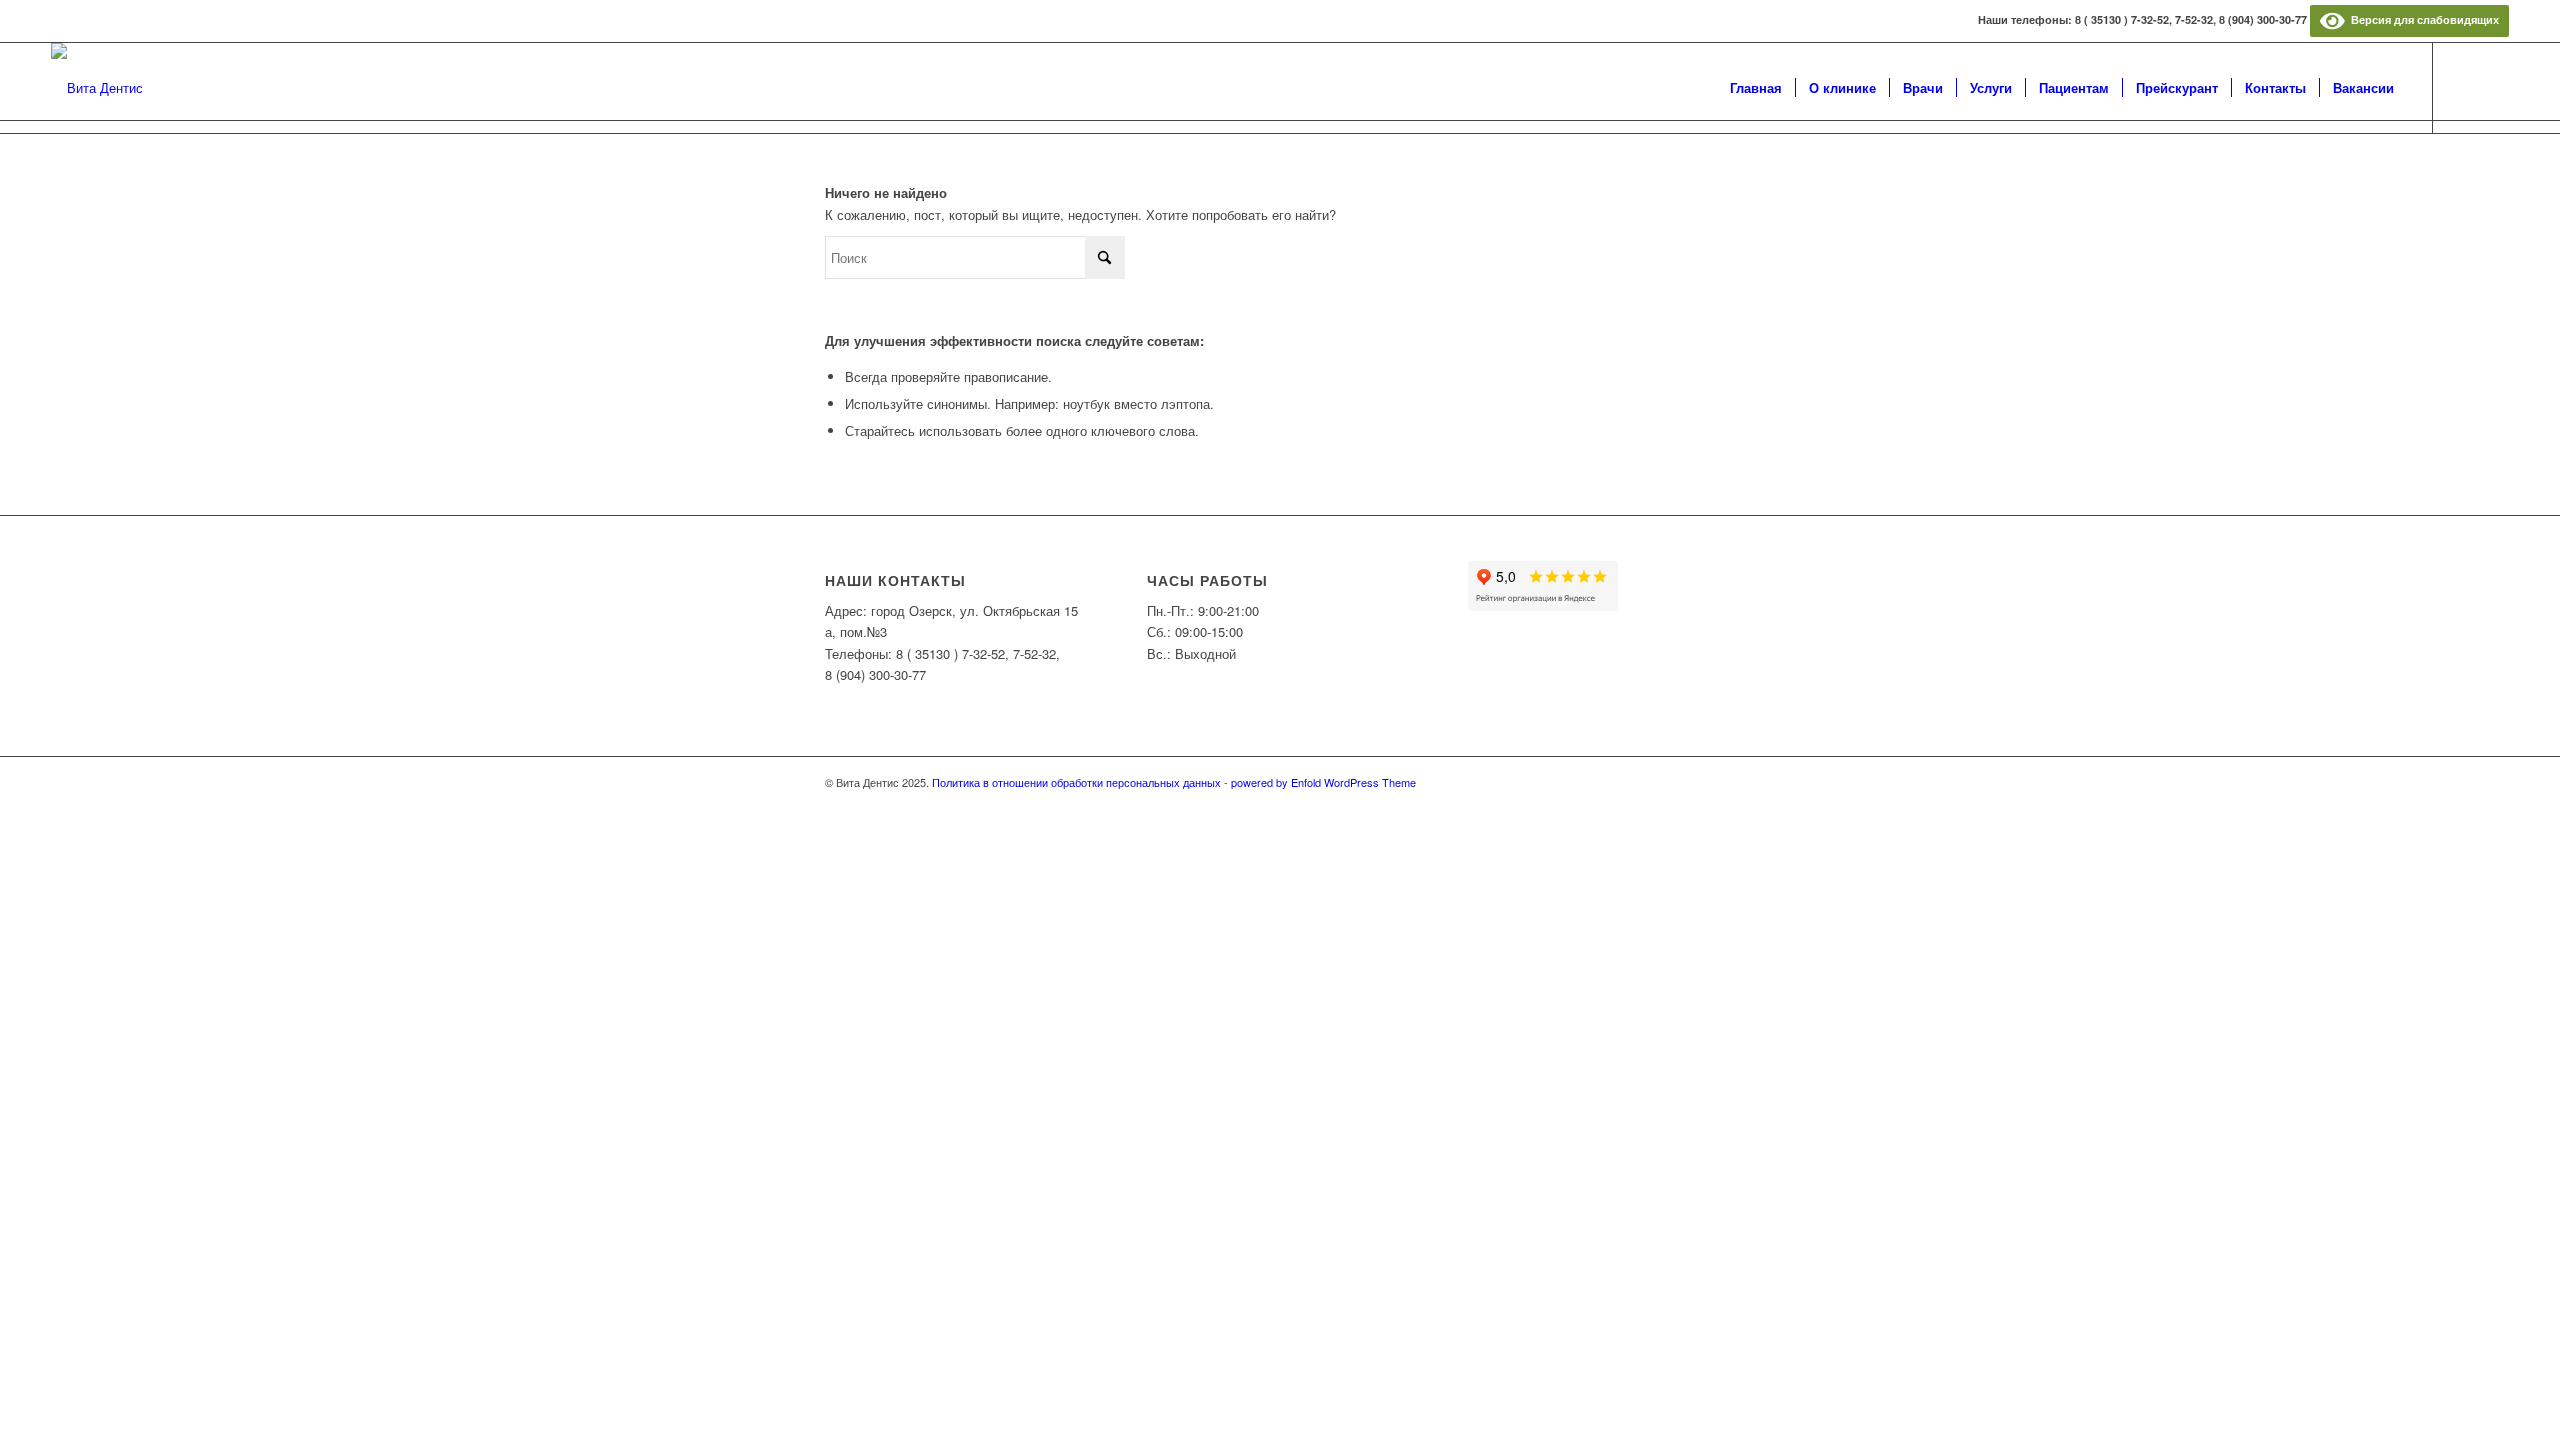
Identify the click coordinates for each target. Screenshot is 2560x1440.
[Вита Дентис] (97, 88)
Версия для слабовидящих (2422, 19)
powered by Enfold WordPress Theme (1323, 782)
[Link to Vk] (2464, 87)
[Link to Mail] (2494, 87)
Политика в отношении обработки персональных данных (1076, 782)
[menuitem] (1756, 88)
